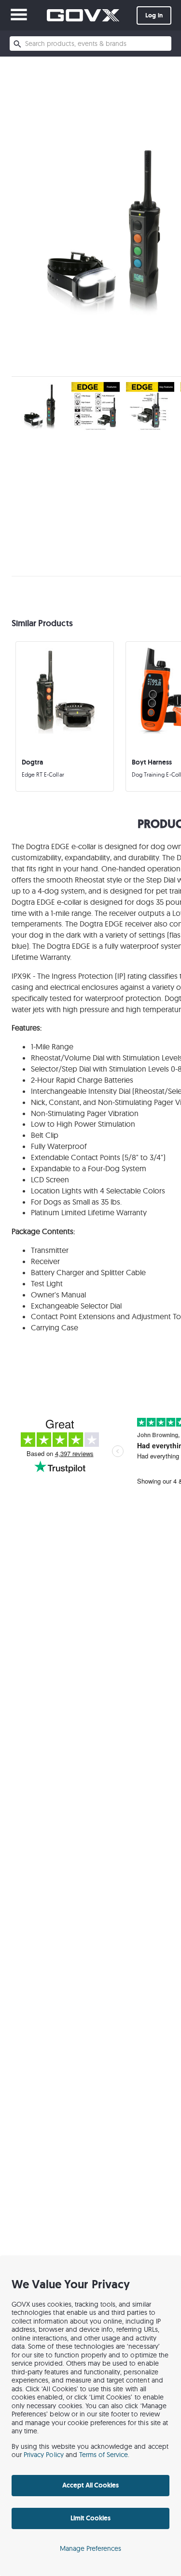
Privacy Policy (44, 2455)
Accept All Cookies (91, 2485)
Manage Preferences (91, 2548)
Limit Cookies (90, 2518)
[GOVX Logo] (83, 15)
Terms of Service (104, 2455)
